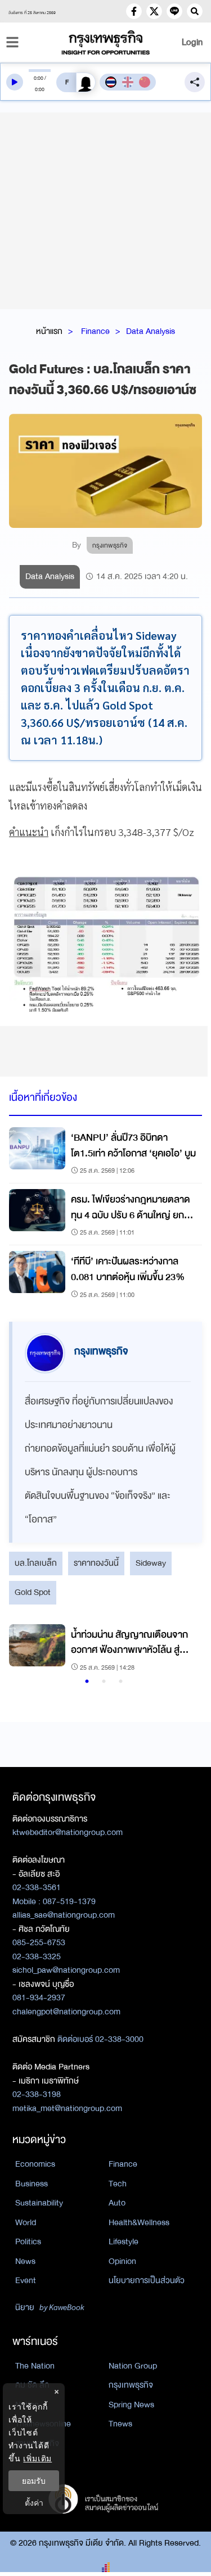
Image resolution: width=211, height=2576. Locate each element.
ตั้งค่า (34, 2503)
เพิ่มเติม (37, 2458)
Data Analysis (151, 331)
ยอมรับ (34, 2481)
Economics (35, 2164)
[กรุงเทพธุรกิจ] (106, 42)
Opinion (122, 2261)
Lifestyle (124, 2241)
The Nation (35, 2366)
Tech (118, 2184)
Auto (117, 2203)
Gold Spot (33, 1592)
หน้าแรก (49, 331)
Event (26, 2280)
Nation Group (133, 2366)
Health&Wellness (139, 2222)
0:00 (39, 78)
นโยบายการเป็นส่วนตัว (147, 2280)
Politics (28, 2241)
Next (182, 1649)
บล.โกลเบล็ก (36, 1563)
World (26, 2222)
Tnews (120, 2424)
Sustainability (39, 2203)
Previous (23, 1649)
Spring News (131, 2405)
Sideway (151, 1563)
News (25, 2261)
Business (32, 2184)
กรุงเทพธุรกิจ (131, 2385)
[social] (134, 11)
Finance (95, 331)
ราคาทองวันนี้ (96, 1563)
